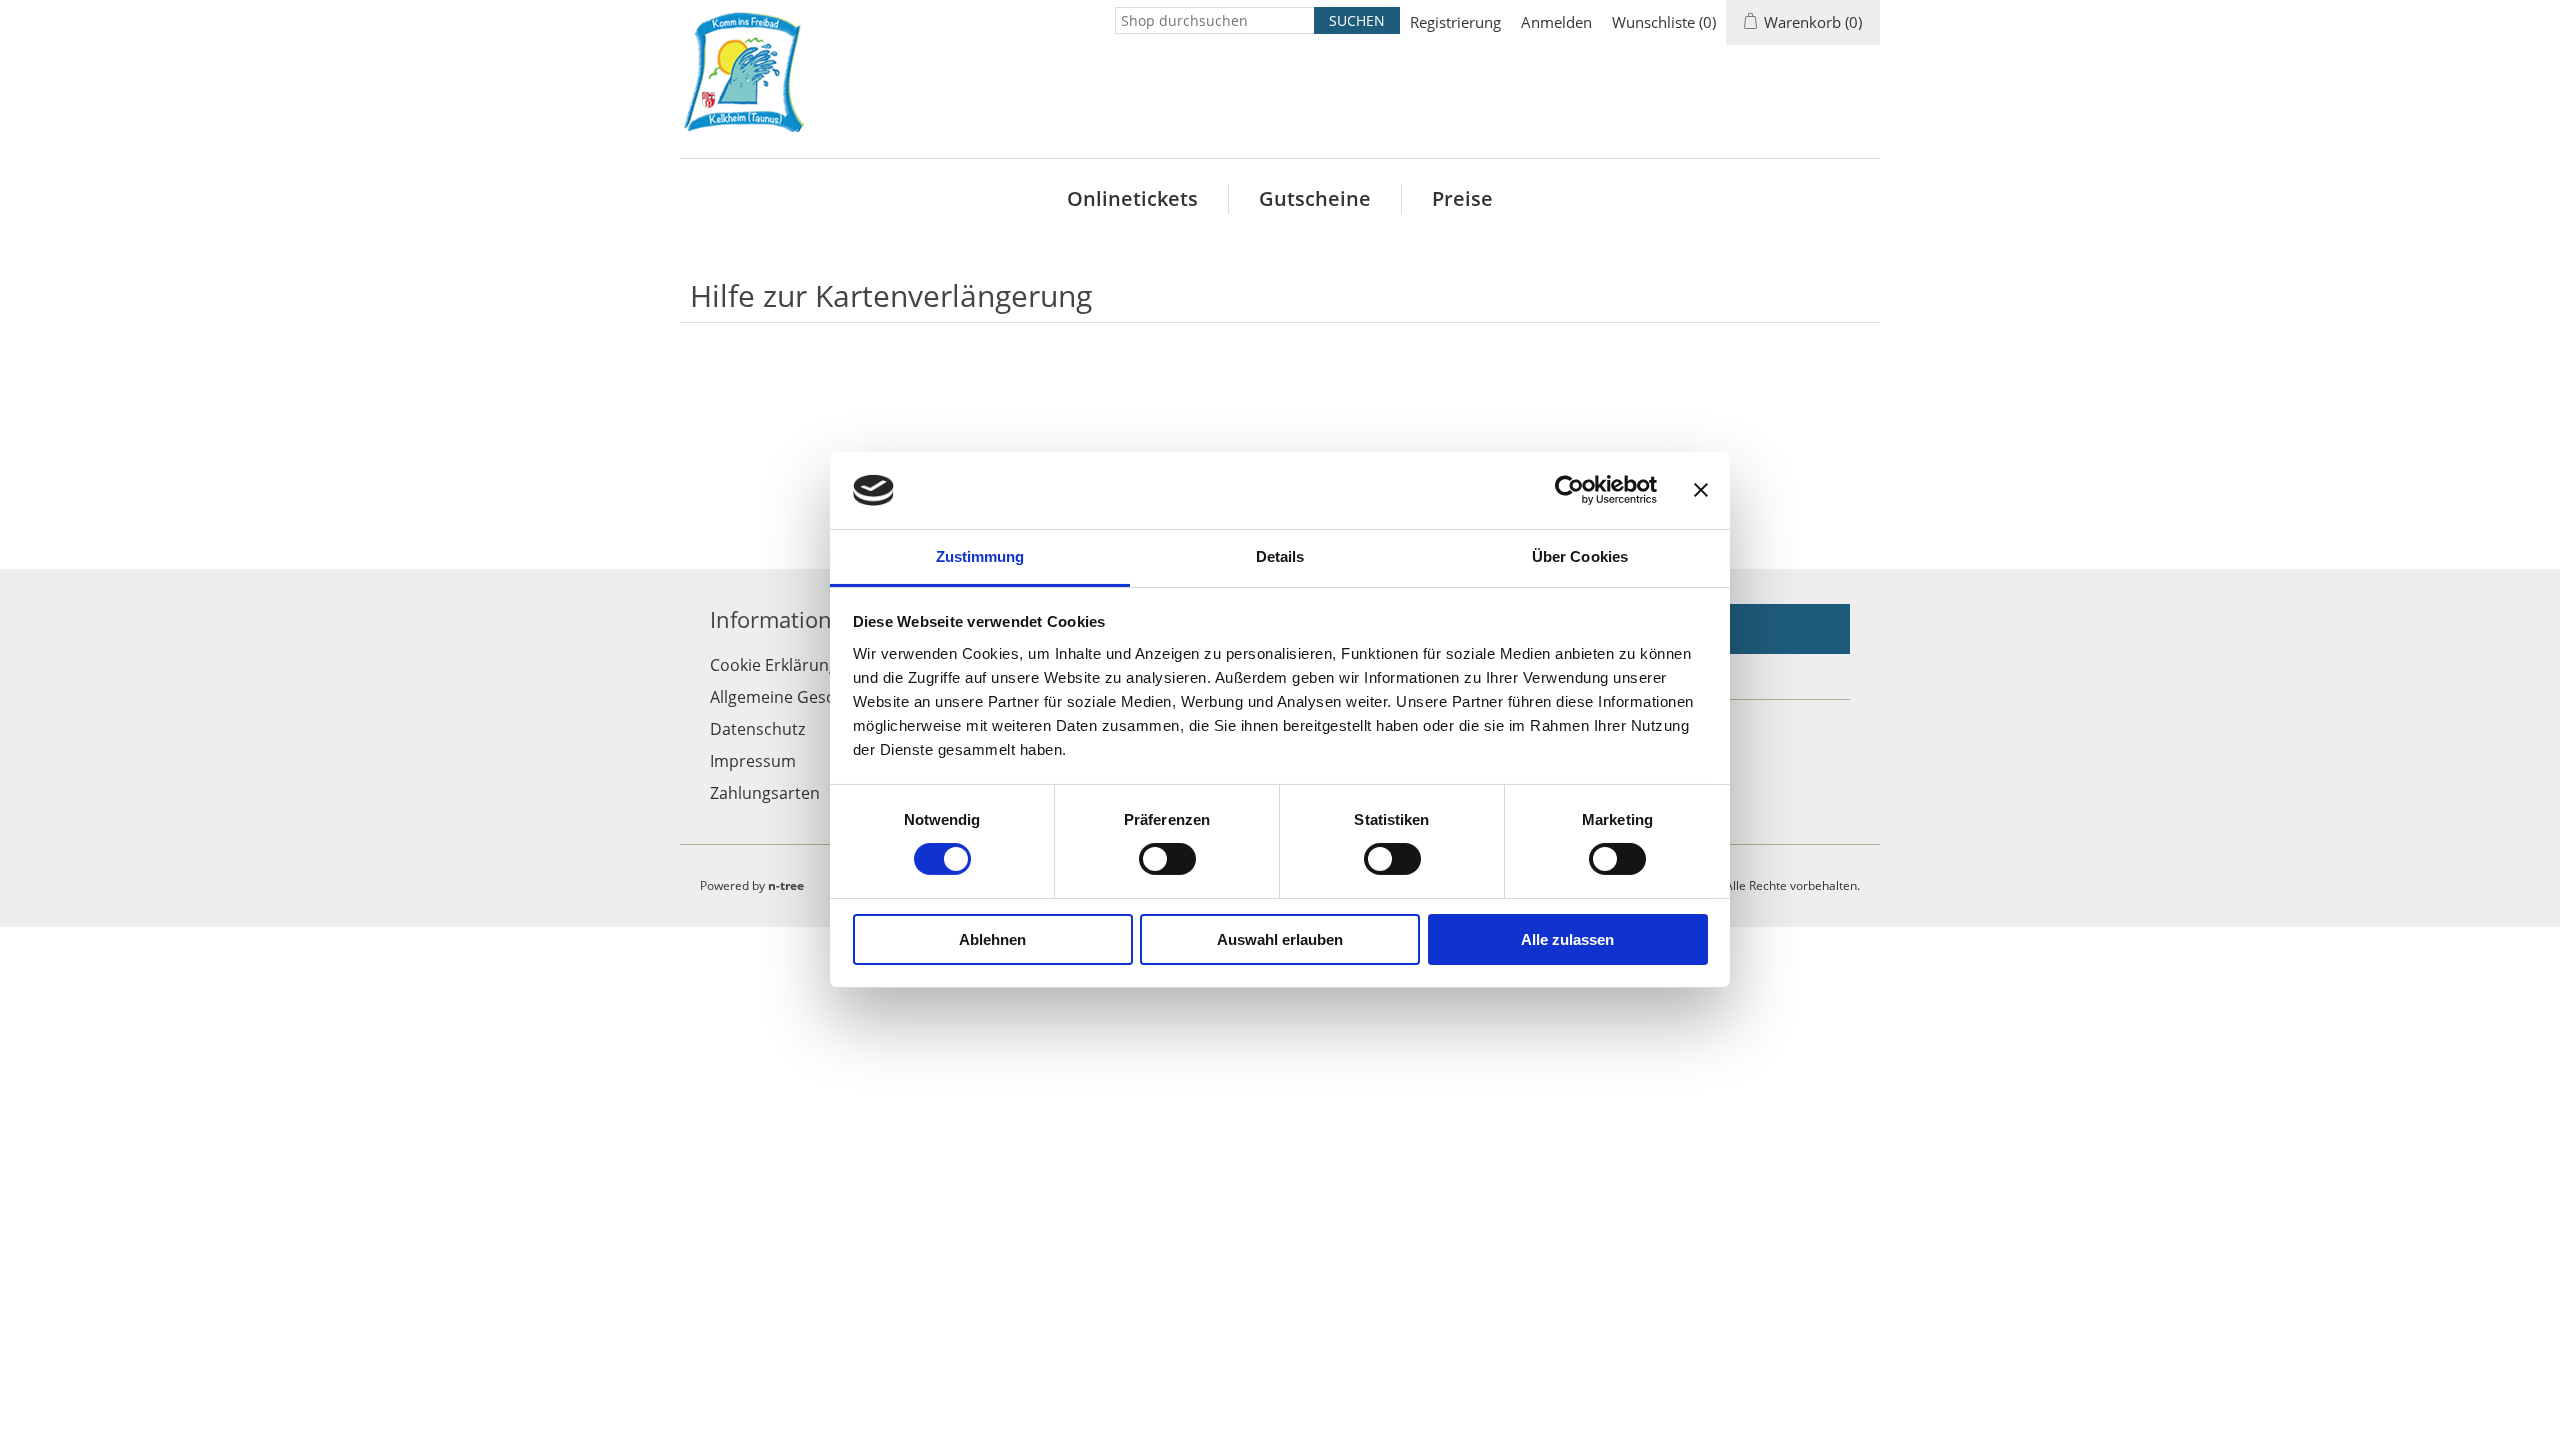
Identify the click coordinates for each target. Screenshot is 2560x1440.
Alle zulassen (1567, 939)
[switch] (1167, 859)
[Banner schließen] (1701, 490)
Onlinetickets (1132, 198)
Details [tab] (1280, 556)
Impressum (753, 761)
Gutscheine (1315, 198)
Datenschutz (757, 729)
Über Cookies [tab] (1580, 556)
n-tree (786, 885)
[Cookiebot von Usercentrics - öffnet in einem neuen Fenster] (1569, 490)
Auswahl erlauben (1280, 939)
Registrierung (1455, 22)
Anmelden (1556, 22)
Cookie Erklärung (774, 665)
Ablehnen (992, 939)
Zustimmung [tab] (980, 556)
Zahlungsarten (765, 793)
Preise (1462, 198)
